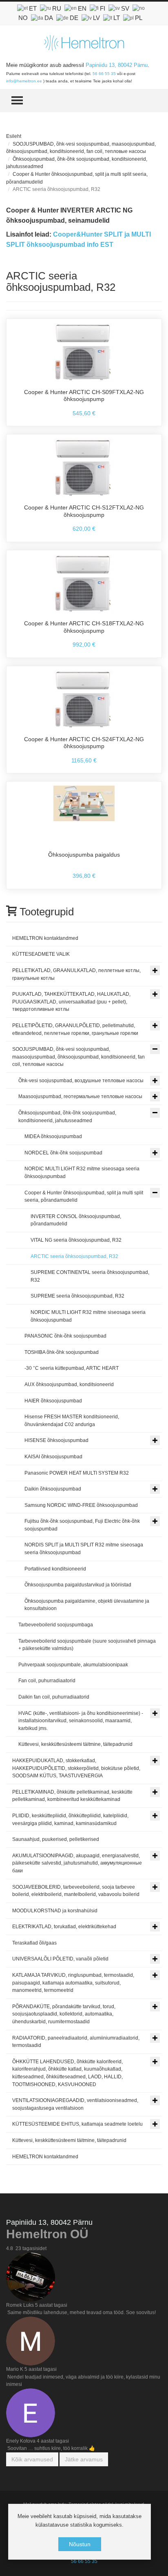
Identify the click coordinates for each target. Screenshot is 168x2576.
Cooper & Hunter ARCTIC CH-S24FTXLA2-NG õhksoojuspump (84, 743)
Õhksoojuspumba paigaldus (84, 855)
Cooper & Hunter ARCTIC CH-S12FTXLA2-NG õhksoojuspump (84, 511)
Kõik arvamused (32, 2459)
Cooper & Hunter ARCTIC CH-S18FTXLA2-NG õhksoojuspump (84, 627)
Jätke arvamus (84, 2459)
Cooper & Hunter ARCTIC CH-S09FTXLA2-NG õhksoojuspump (84, 396)
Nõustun (80, 2544)
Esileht (14, 136)
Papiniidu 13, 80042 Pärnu (117, 65)
